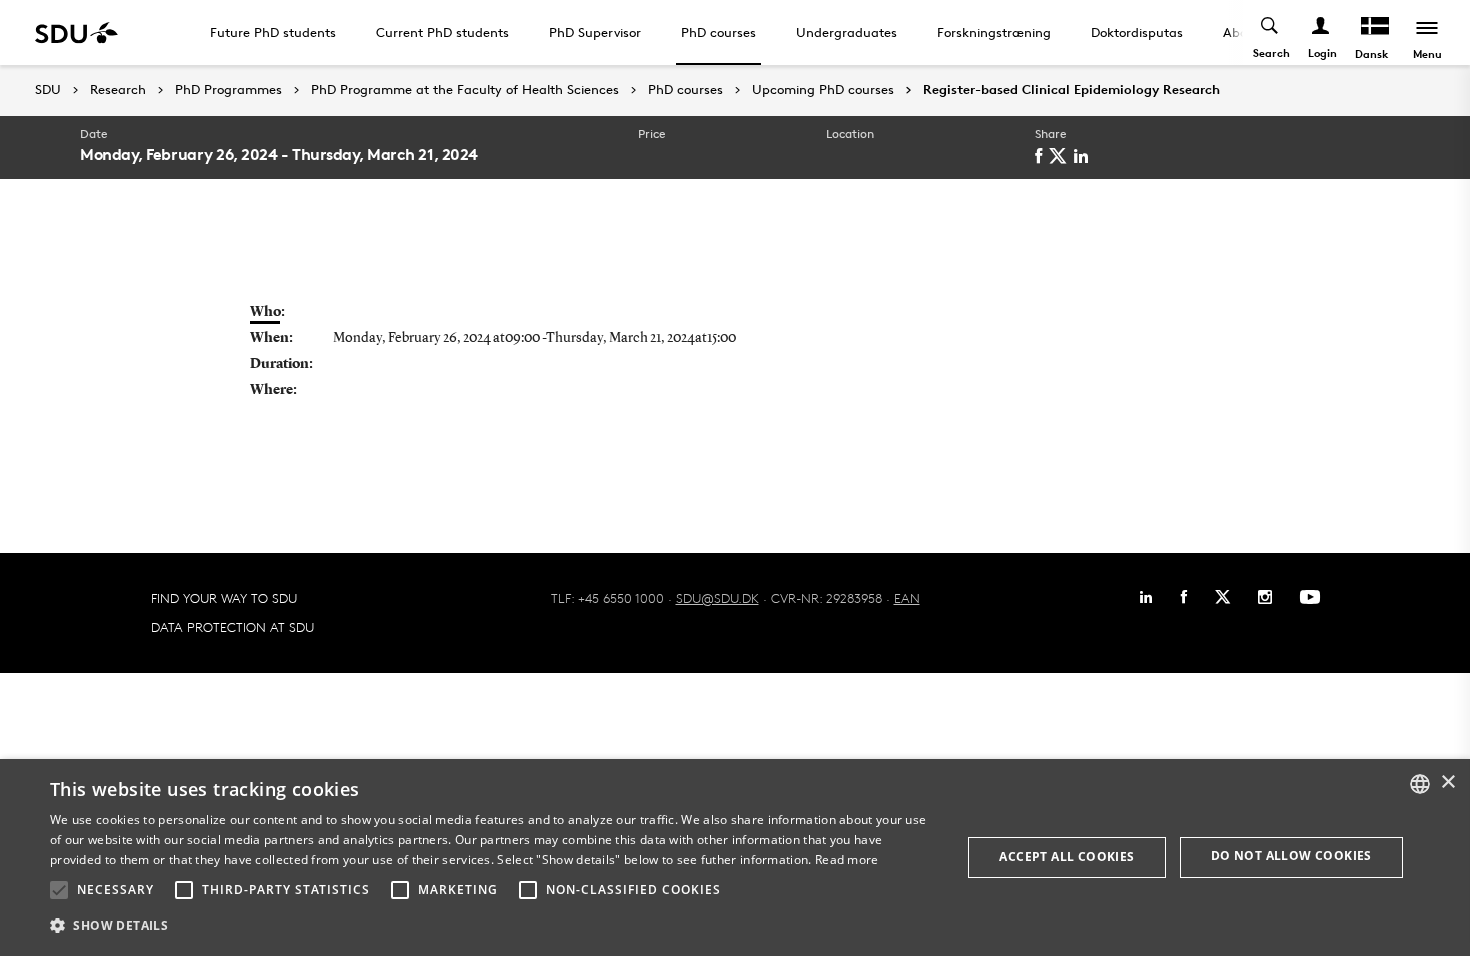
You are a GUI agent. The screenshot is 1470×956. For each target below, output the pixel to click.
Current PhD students (442, 32)
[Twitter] (1222, 597)
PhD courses (718, 32)
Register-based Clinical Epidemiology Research (1071, 90)
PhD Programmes (228, 90)
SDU (48, 89)
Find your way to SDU (224, 598)
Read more (847, 859)
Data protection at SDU (232, 627)
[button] (59, 890)
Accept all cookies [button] (1066, 856)
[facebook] (1042, 156)
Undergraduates (846, 32)
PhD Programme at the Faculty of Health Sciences (465, 90)
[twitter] (1061, 156)
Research (118, 90)
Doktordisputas (1137, 32)
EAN (907, 598)
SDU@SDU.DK (717, 598)
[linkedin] (1084, 156)
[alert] (735, 857)
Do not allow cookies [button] (1291, 855)
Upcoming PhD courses (823, 90)
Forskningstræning (994, 32)
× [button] (1447, 782)
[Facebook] (1184, 597)
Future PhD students (273, 32)
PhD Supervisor (595, 32)
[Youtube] (1310, 597)
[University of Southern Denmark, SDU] (76, 32)
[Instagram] (1265, 597)
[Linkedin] (1146, 597)
